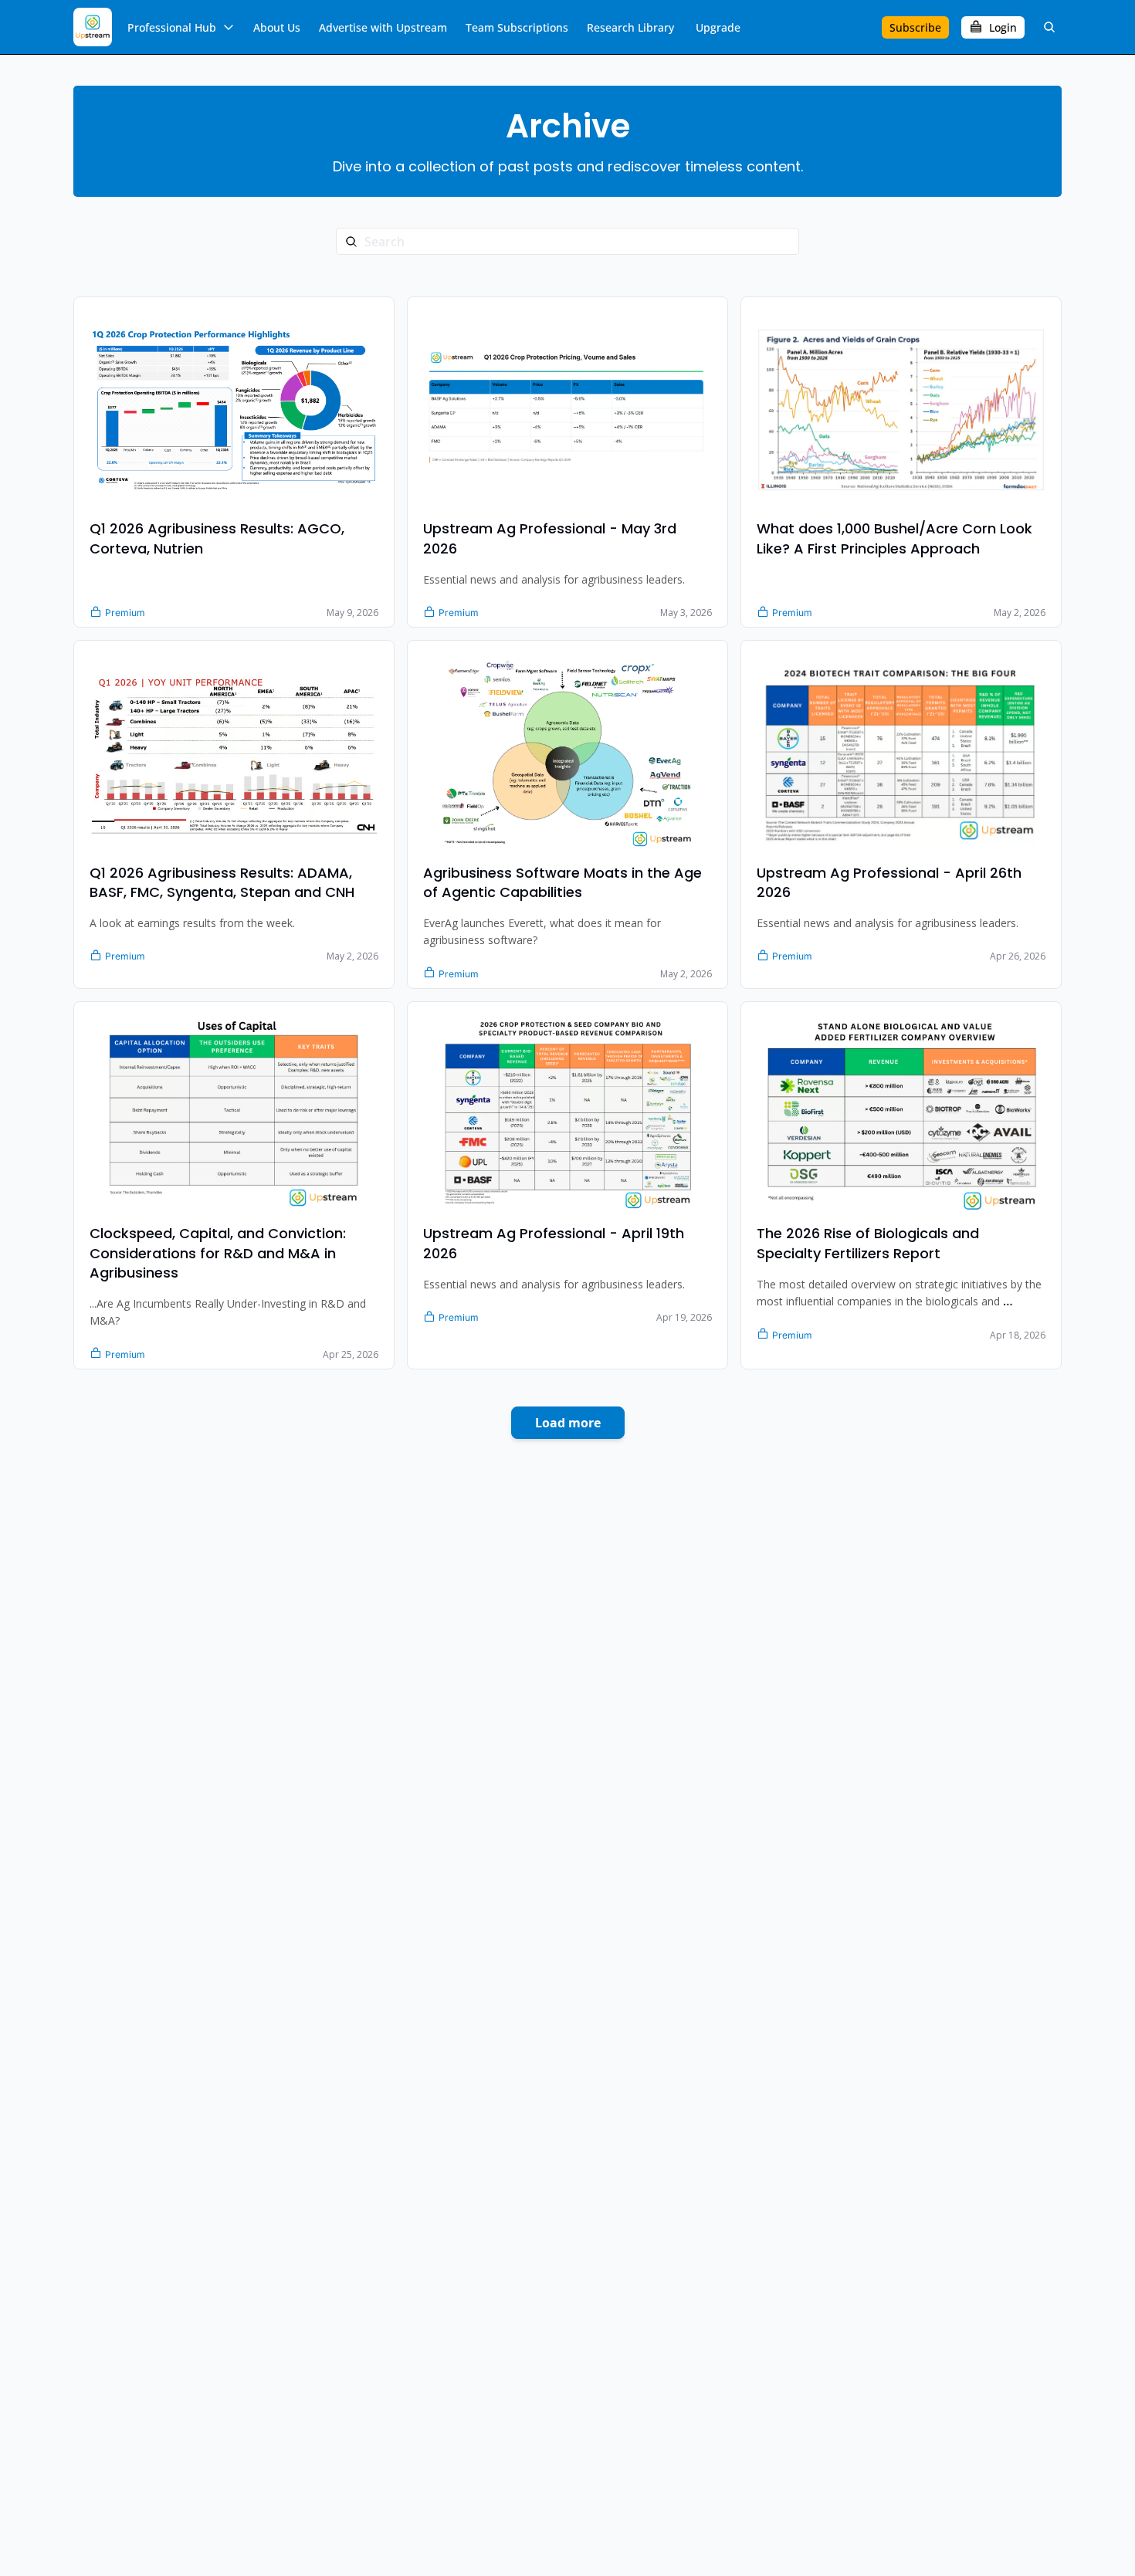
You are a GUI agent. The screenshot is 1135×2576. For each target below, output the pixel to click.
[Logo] (93, 27)
